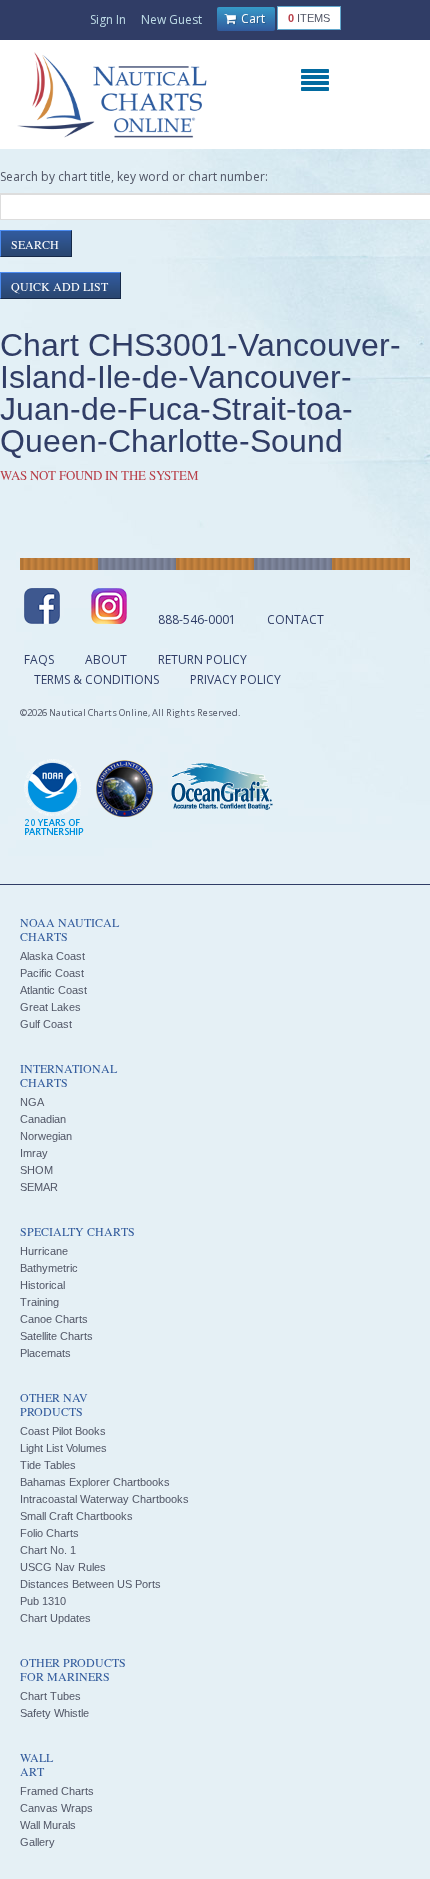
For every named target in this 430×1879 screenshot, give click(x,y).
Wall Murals (48, 1825)
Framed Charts (57, 1791)
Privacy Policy (235, 679)
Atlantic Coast (53, 990)
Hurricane (44, 1251)
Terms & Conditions (96, 679)
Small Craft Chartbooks (76, 1516)
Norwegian (46, 1136)
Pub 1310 (43, 1601)
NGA (32, 1102)
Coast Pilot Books (63, 1431)
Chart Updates (55, 1618)
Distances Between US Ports (90, 1584)
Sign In (108, 19)
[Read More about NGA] (125, 789)
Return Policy (202, 659)
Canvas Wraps (56, 1808)
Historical (42, 1285)
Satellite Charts (56, 1336)
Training (39, 1302)
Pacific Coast (52, 973)
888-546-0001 (197, 619)
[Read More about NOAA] (54, 799)
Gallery (37, 1842)
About (106, 659)
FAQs (39, 659)
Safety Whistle (54, 1713)
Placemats (45, 1353)
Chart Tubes (50, 1696)
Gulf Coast (46, 1024)
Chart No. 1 (48, 1550)
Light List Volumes (63, 1448)
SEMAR (39, 1187)
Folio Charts (49, 1533)
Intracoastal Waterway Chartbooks (104, 1499)
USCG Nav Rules (63, 1567)
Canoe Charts (54, 1319)
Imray (34, 1153)
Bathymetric (49, 1268)
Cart (251, 18)
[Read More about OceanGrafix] (221, 789)
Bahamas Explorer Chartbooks (95, 1482)
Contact (295, 619)
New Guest (171, 19)
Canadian (43, 1119)
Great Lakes (50, 1007)
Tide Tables (48, 1465)
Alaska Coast (52, 956)
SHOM (36, 1170)
